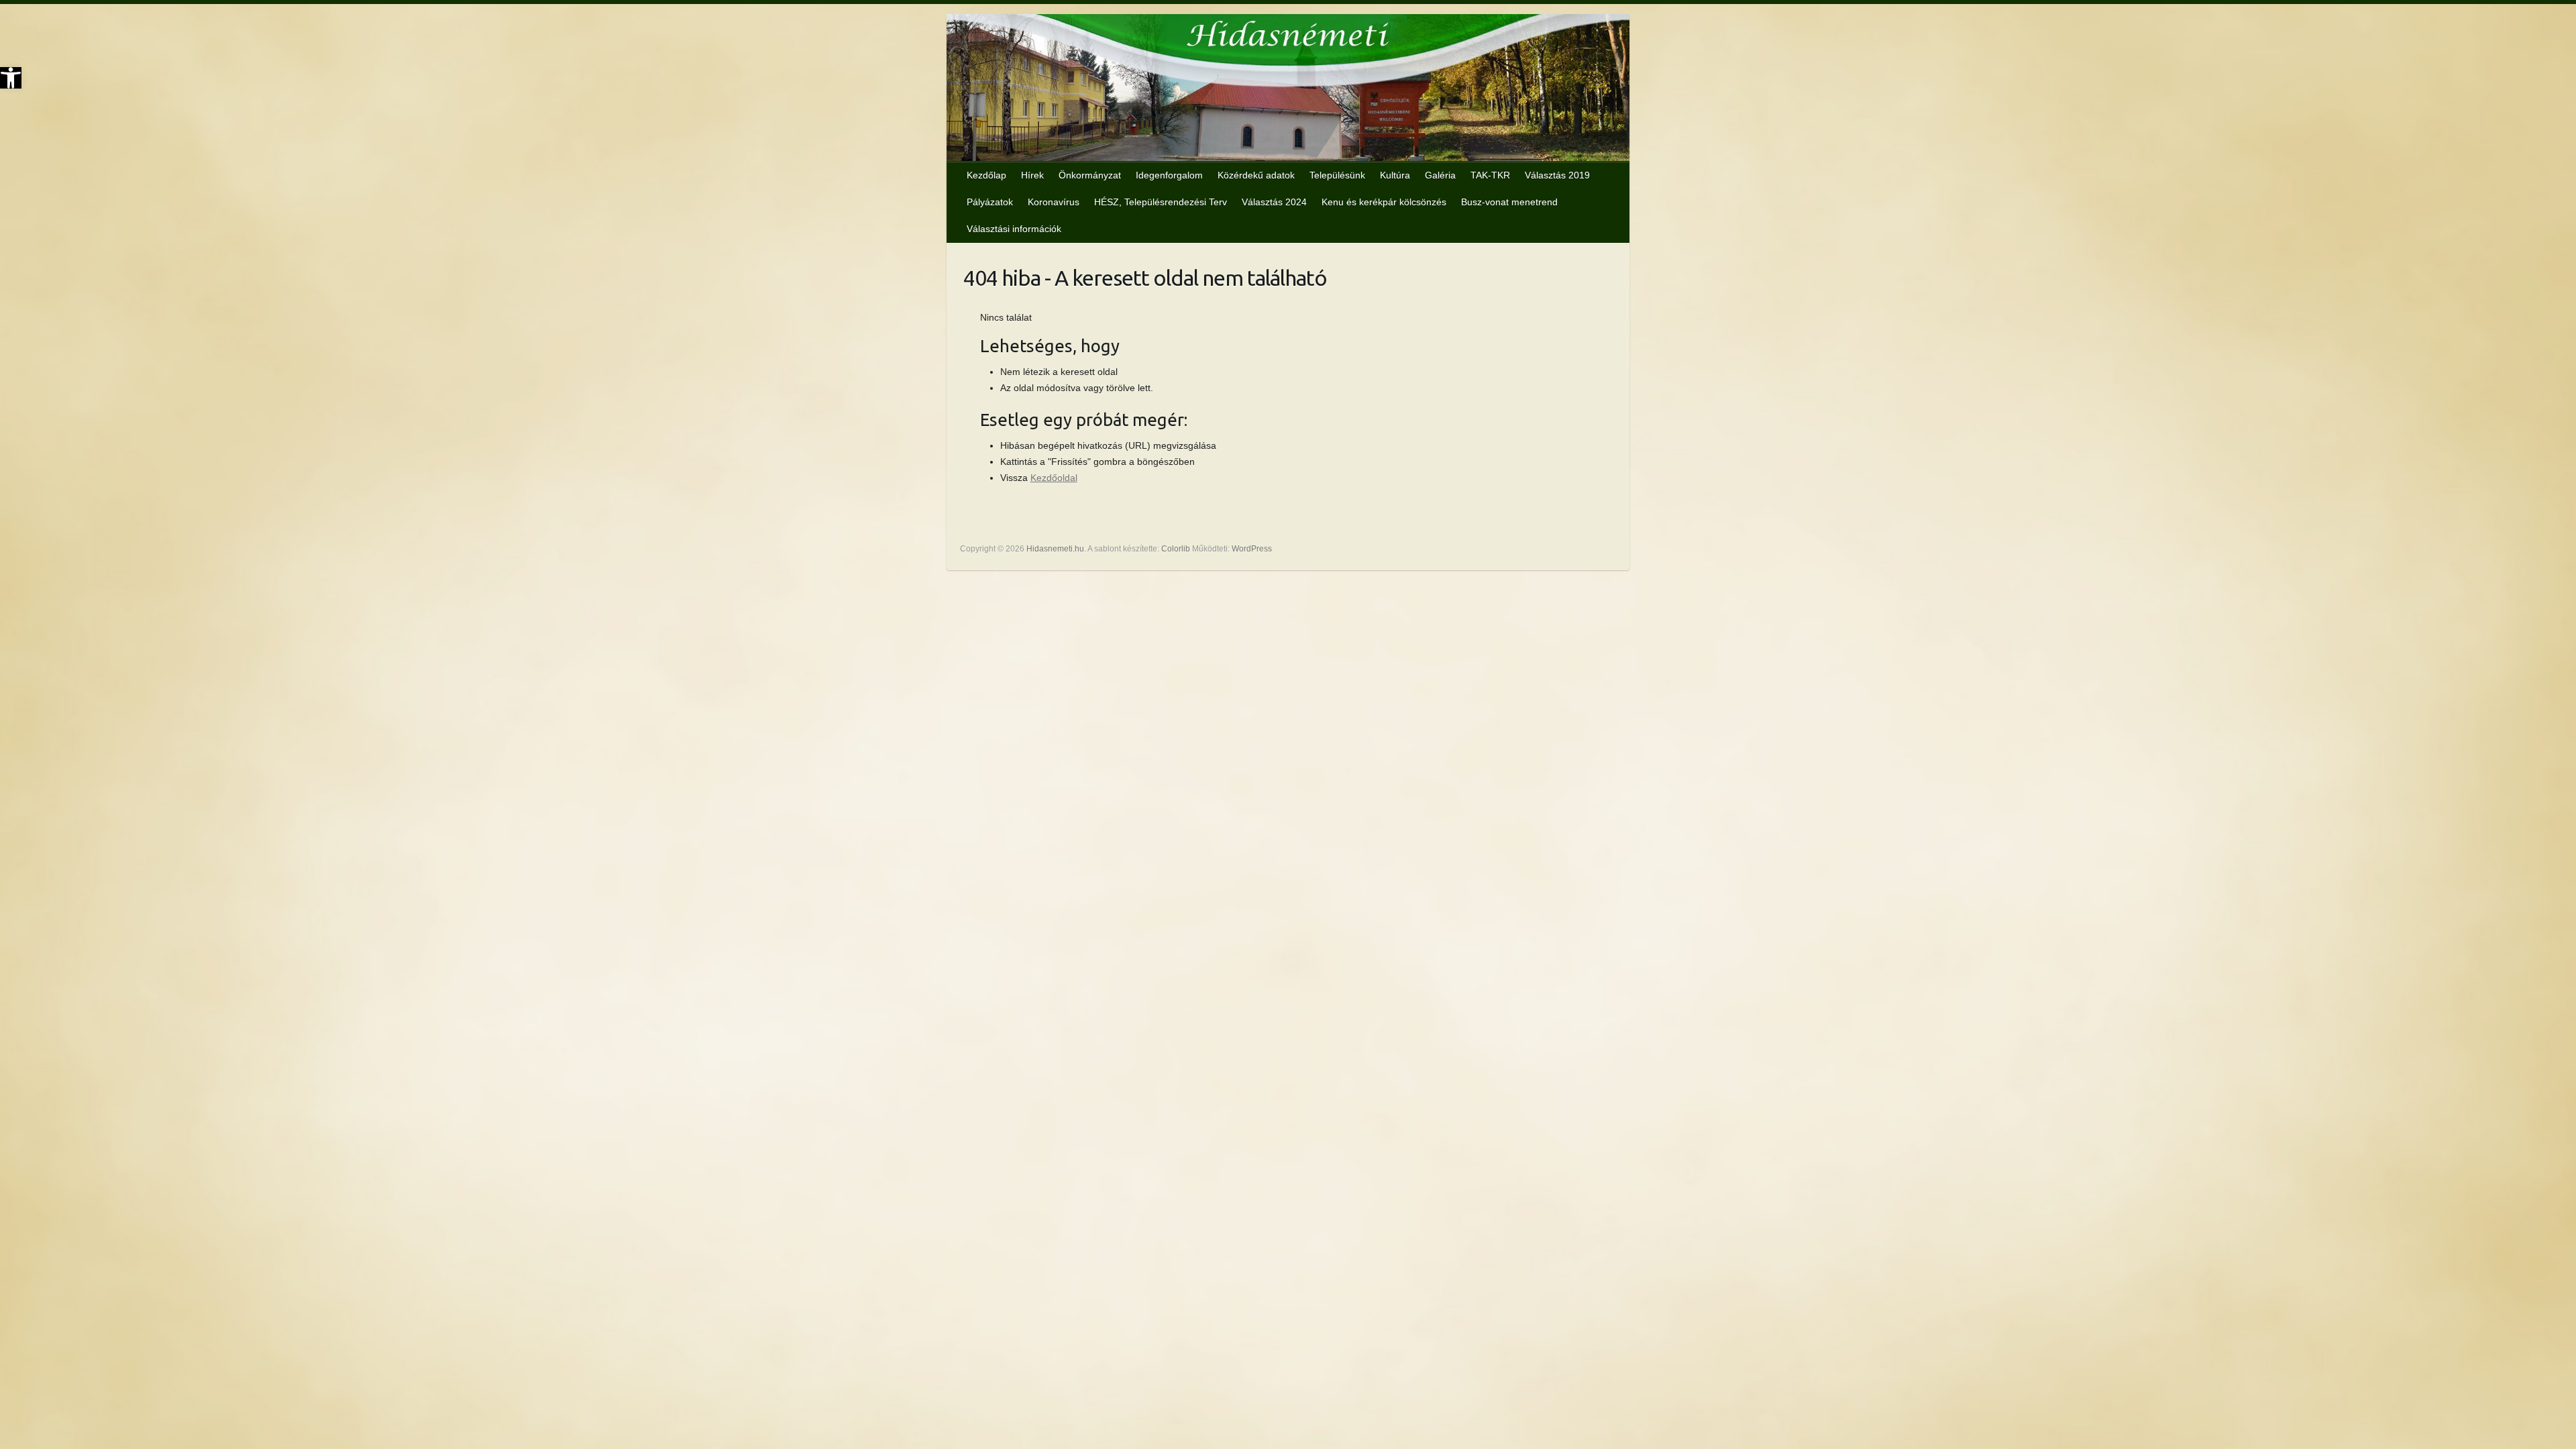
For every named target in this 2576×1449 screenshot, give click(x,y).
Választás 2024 (1274, 202)
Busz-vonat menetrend (1509, 202)
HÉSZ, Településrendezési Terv (1161, 202)
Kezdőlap (986, 175)
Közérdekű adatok (1256, 175)
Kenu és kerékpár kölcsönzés (1384, 202)
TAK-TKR (1490, 175)
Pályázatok (990, 202)
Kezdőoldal (1054, 478)
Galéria (1440, 175)
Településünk (1337, 175)
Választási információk (1014, 229)
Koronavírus (1054, 202)
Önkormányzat (1090, 175)
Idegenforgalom (1169, 175)
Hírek (1032, 175)
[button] (11, 78)
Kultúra (1395, 175)
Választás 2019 (1557, 175)
